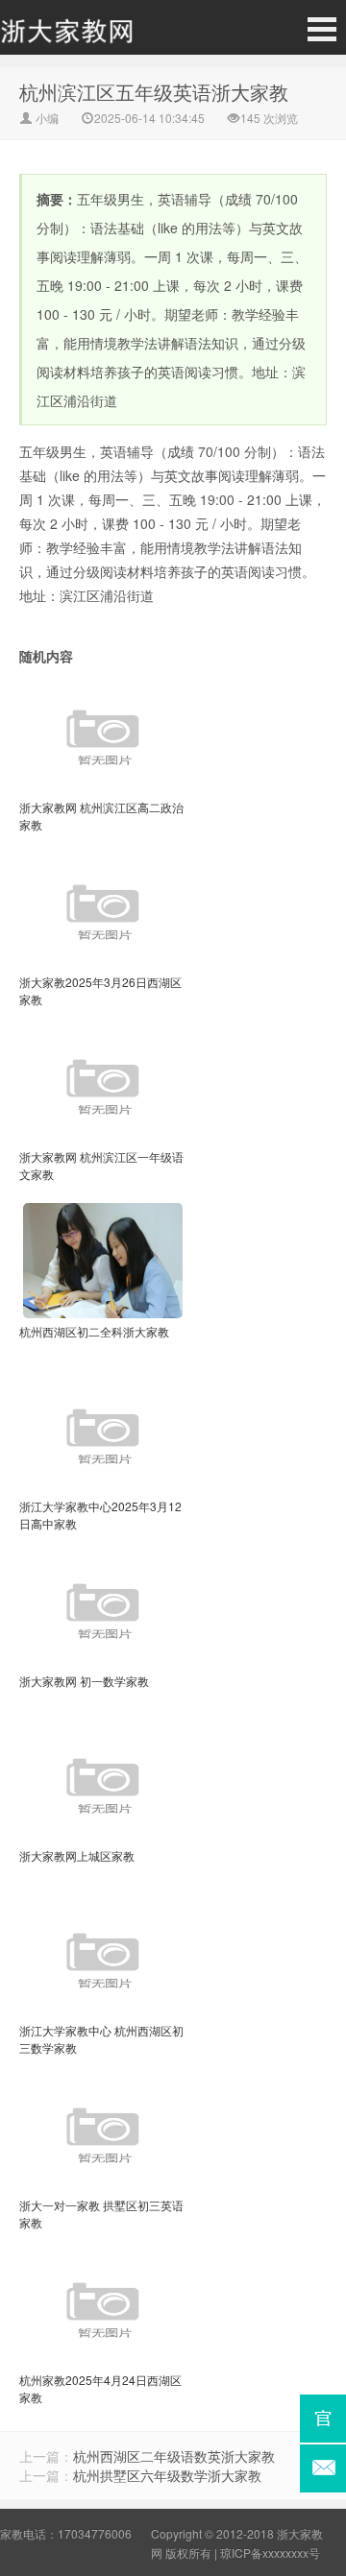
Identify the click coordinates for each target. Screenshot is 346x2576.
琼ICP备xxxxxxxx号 (270, 2552)
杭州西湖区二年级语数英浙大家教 (174, 2456)
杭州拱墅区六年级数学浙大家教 (167, 2475)
